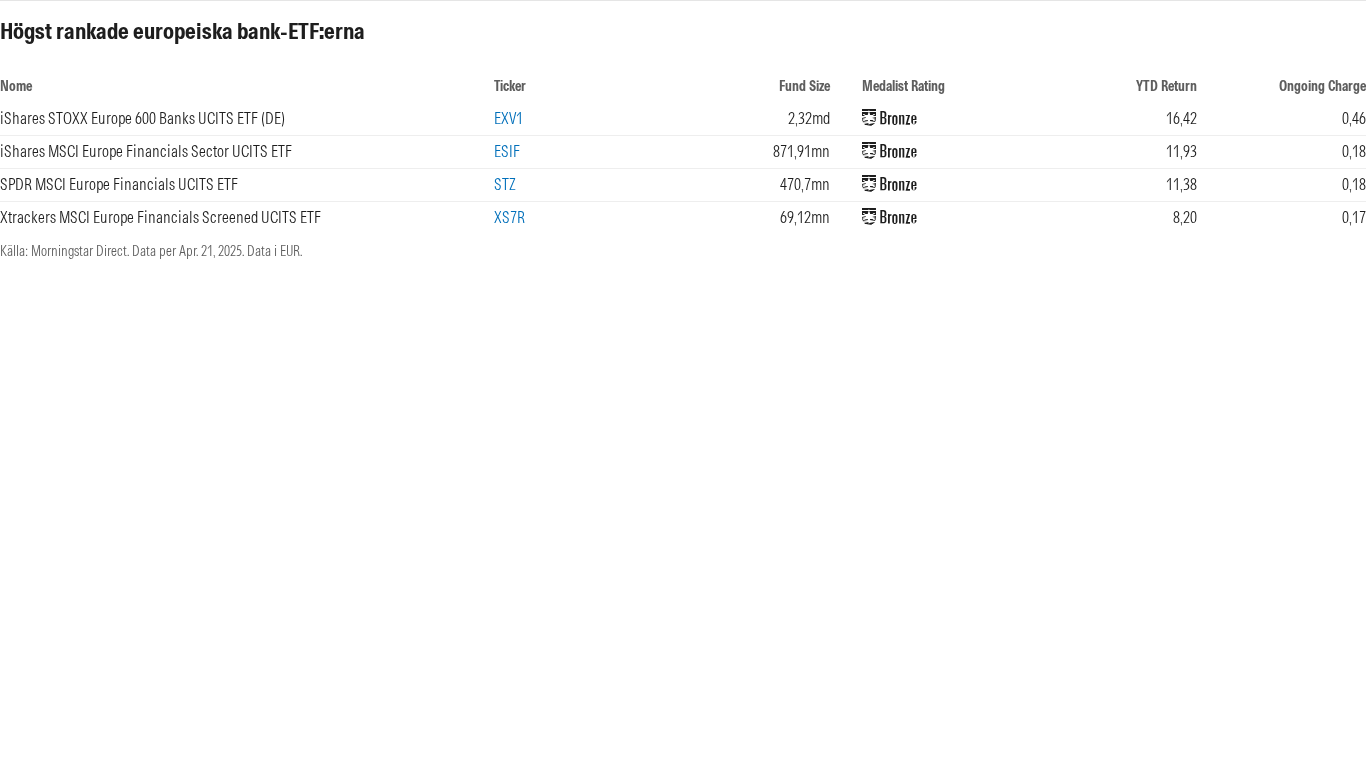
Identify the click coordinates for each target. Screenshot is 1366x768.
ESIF (507, 151)
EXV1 (508, 118)
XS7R (509, 217)
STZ (505, 184)
